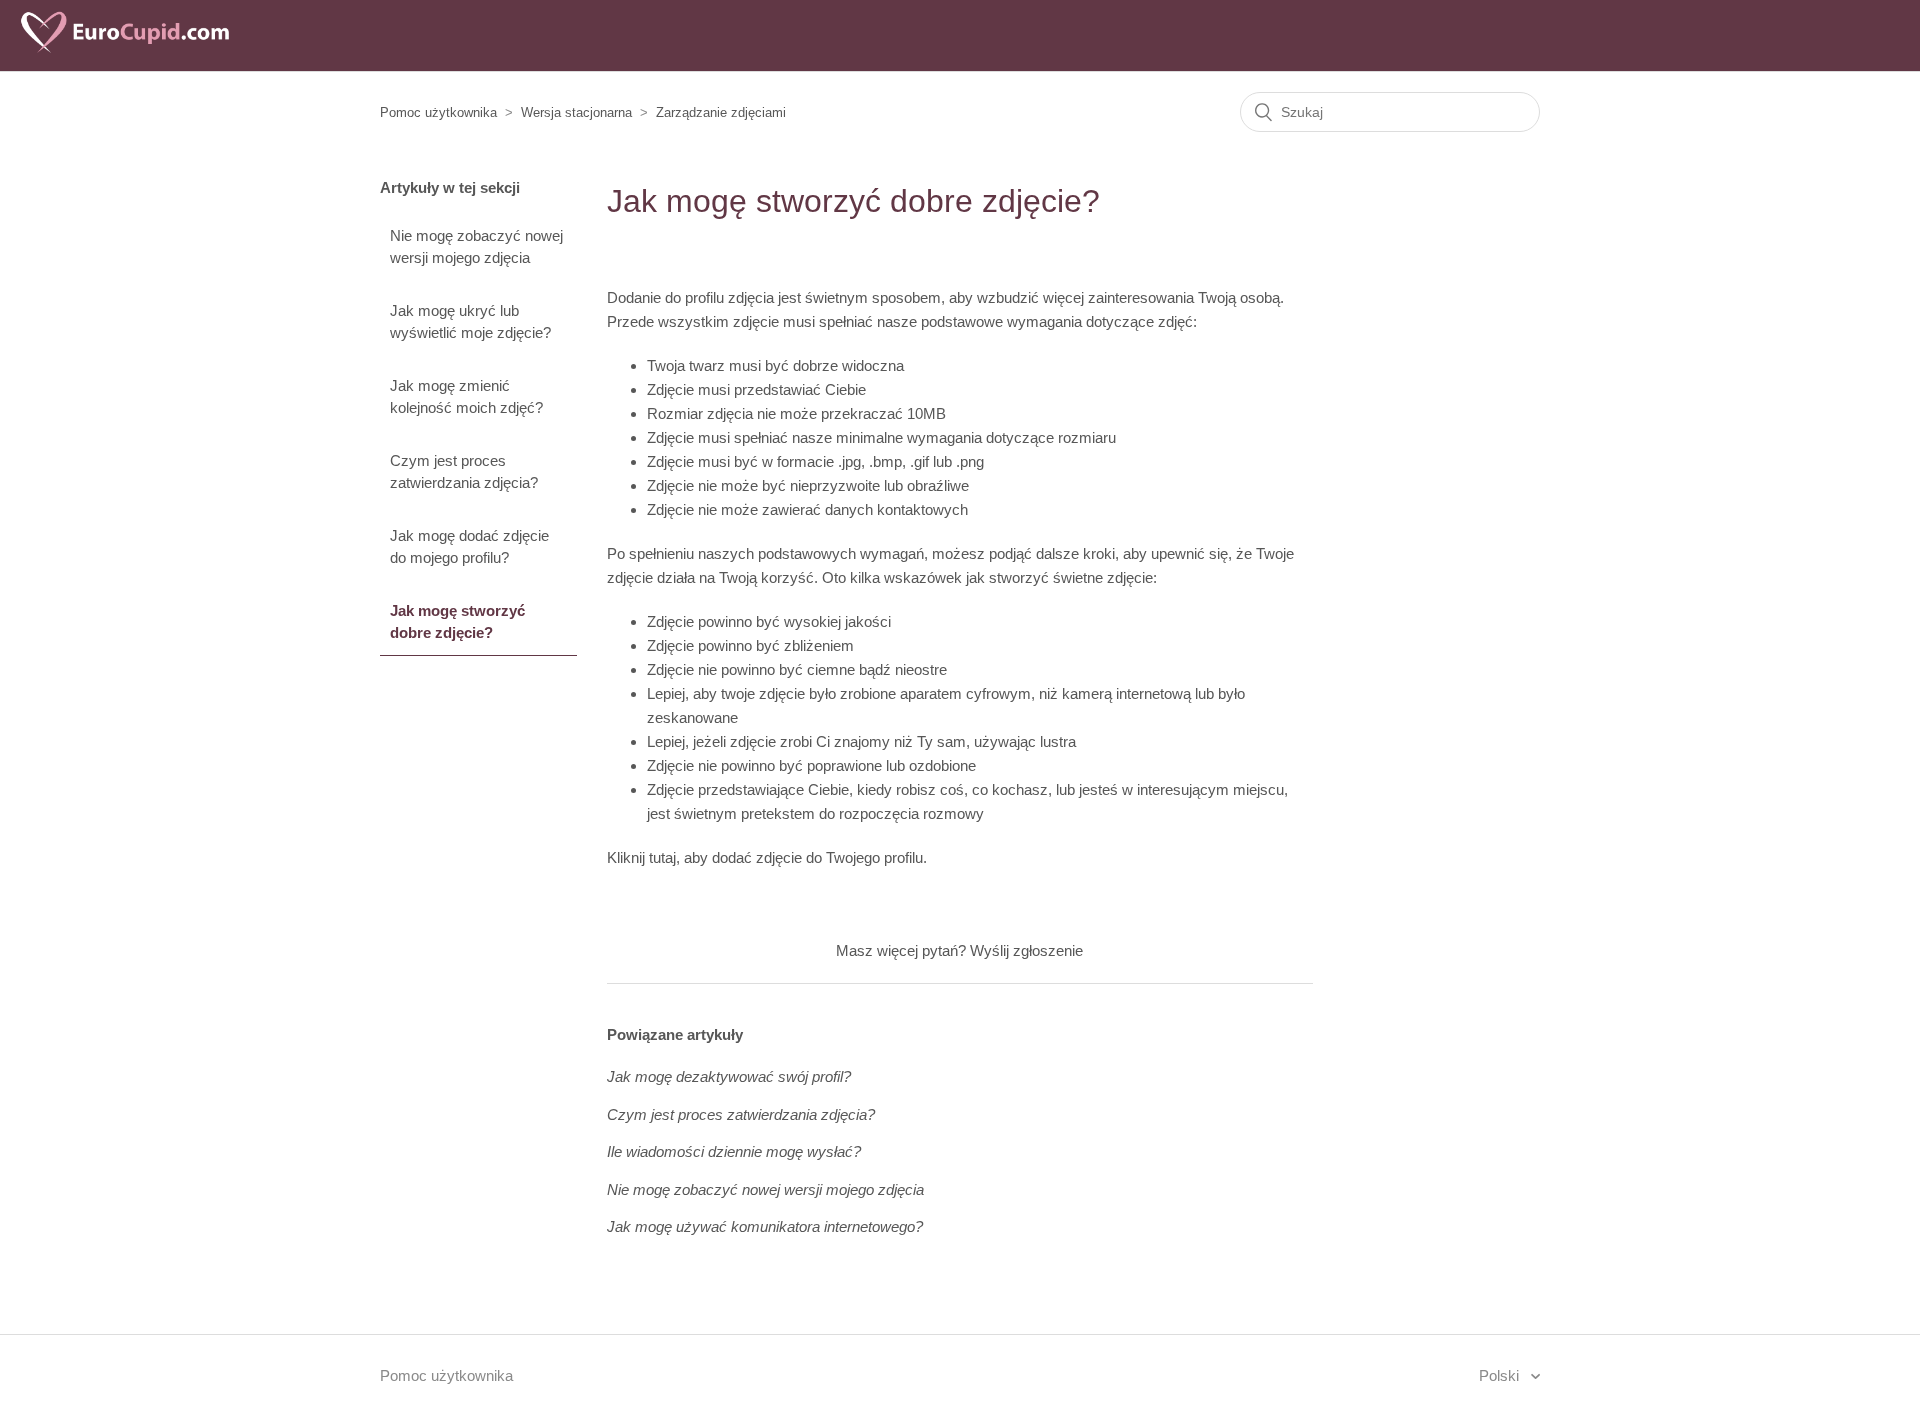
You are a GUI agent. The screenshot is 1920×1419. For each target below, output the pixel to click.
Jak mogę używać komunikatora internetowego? (765, 1226)
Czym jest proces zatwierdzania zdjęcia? (464, 472)
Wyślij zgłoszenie (1026, 950)
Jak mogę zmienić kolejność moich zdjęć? (466, 397)
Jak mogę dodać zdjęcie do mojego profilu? (469, 547)
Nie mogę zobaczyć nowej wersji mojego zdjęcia (476, 247)
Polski (1501, 1375)
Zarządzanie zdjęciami (721, 112)
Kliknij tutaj (641, 857)
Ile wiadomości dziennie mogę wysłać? (734, 1151)
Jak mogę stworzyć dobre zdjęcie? (457, 622)
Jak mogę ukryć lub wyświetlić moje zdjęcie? (470, 322)
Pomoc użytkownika (438, 112)
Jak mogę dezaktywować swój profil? (729, 1076)
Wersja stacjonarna (576, 112)
